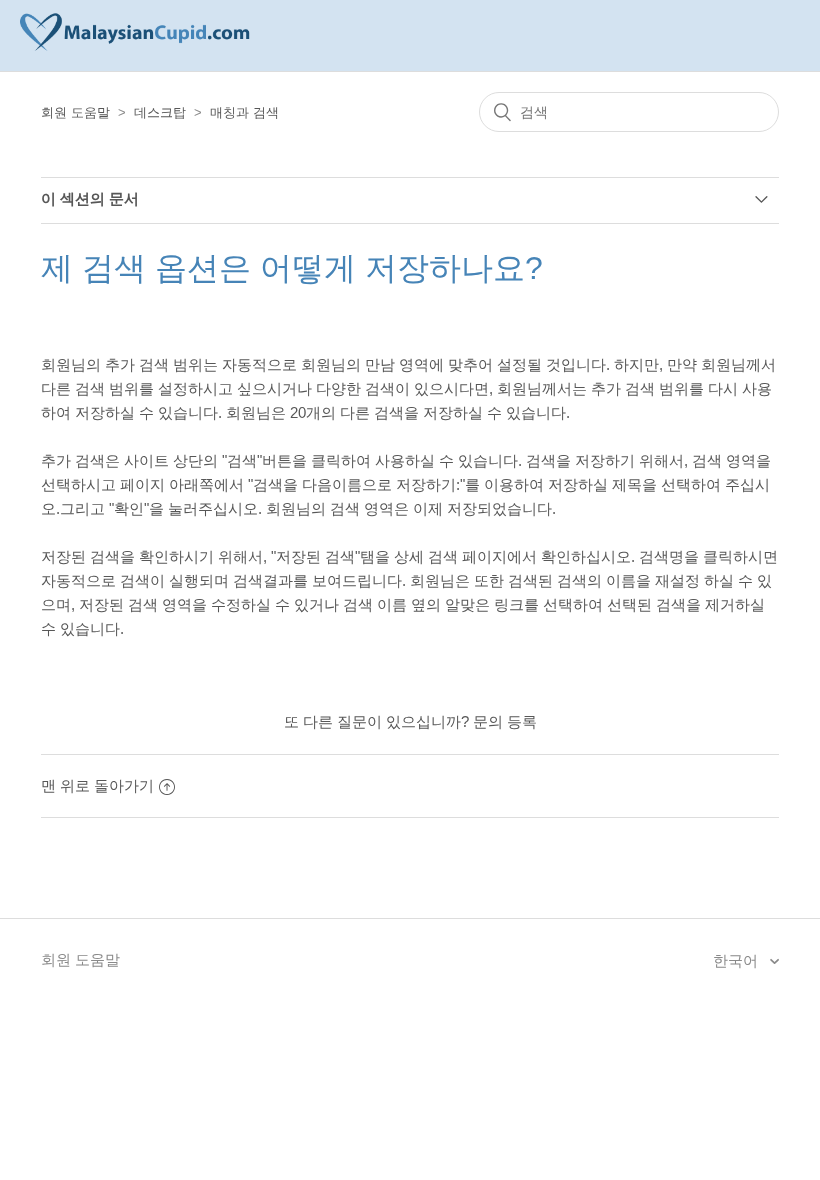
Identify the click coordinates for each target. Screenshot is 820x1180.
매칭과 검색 (244, 112)
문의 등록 (505, 721)
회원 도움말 (75, 112)
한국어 (737, 960)
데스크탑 (160, 112)
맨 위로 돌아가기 (97, 785)
